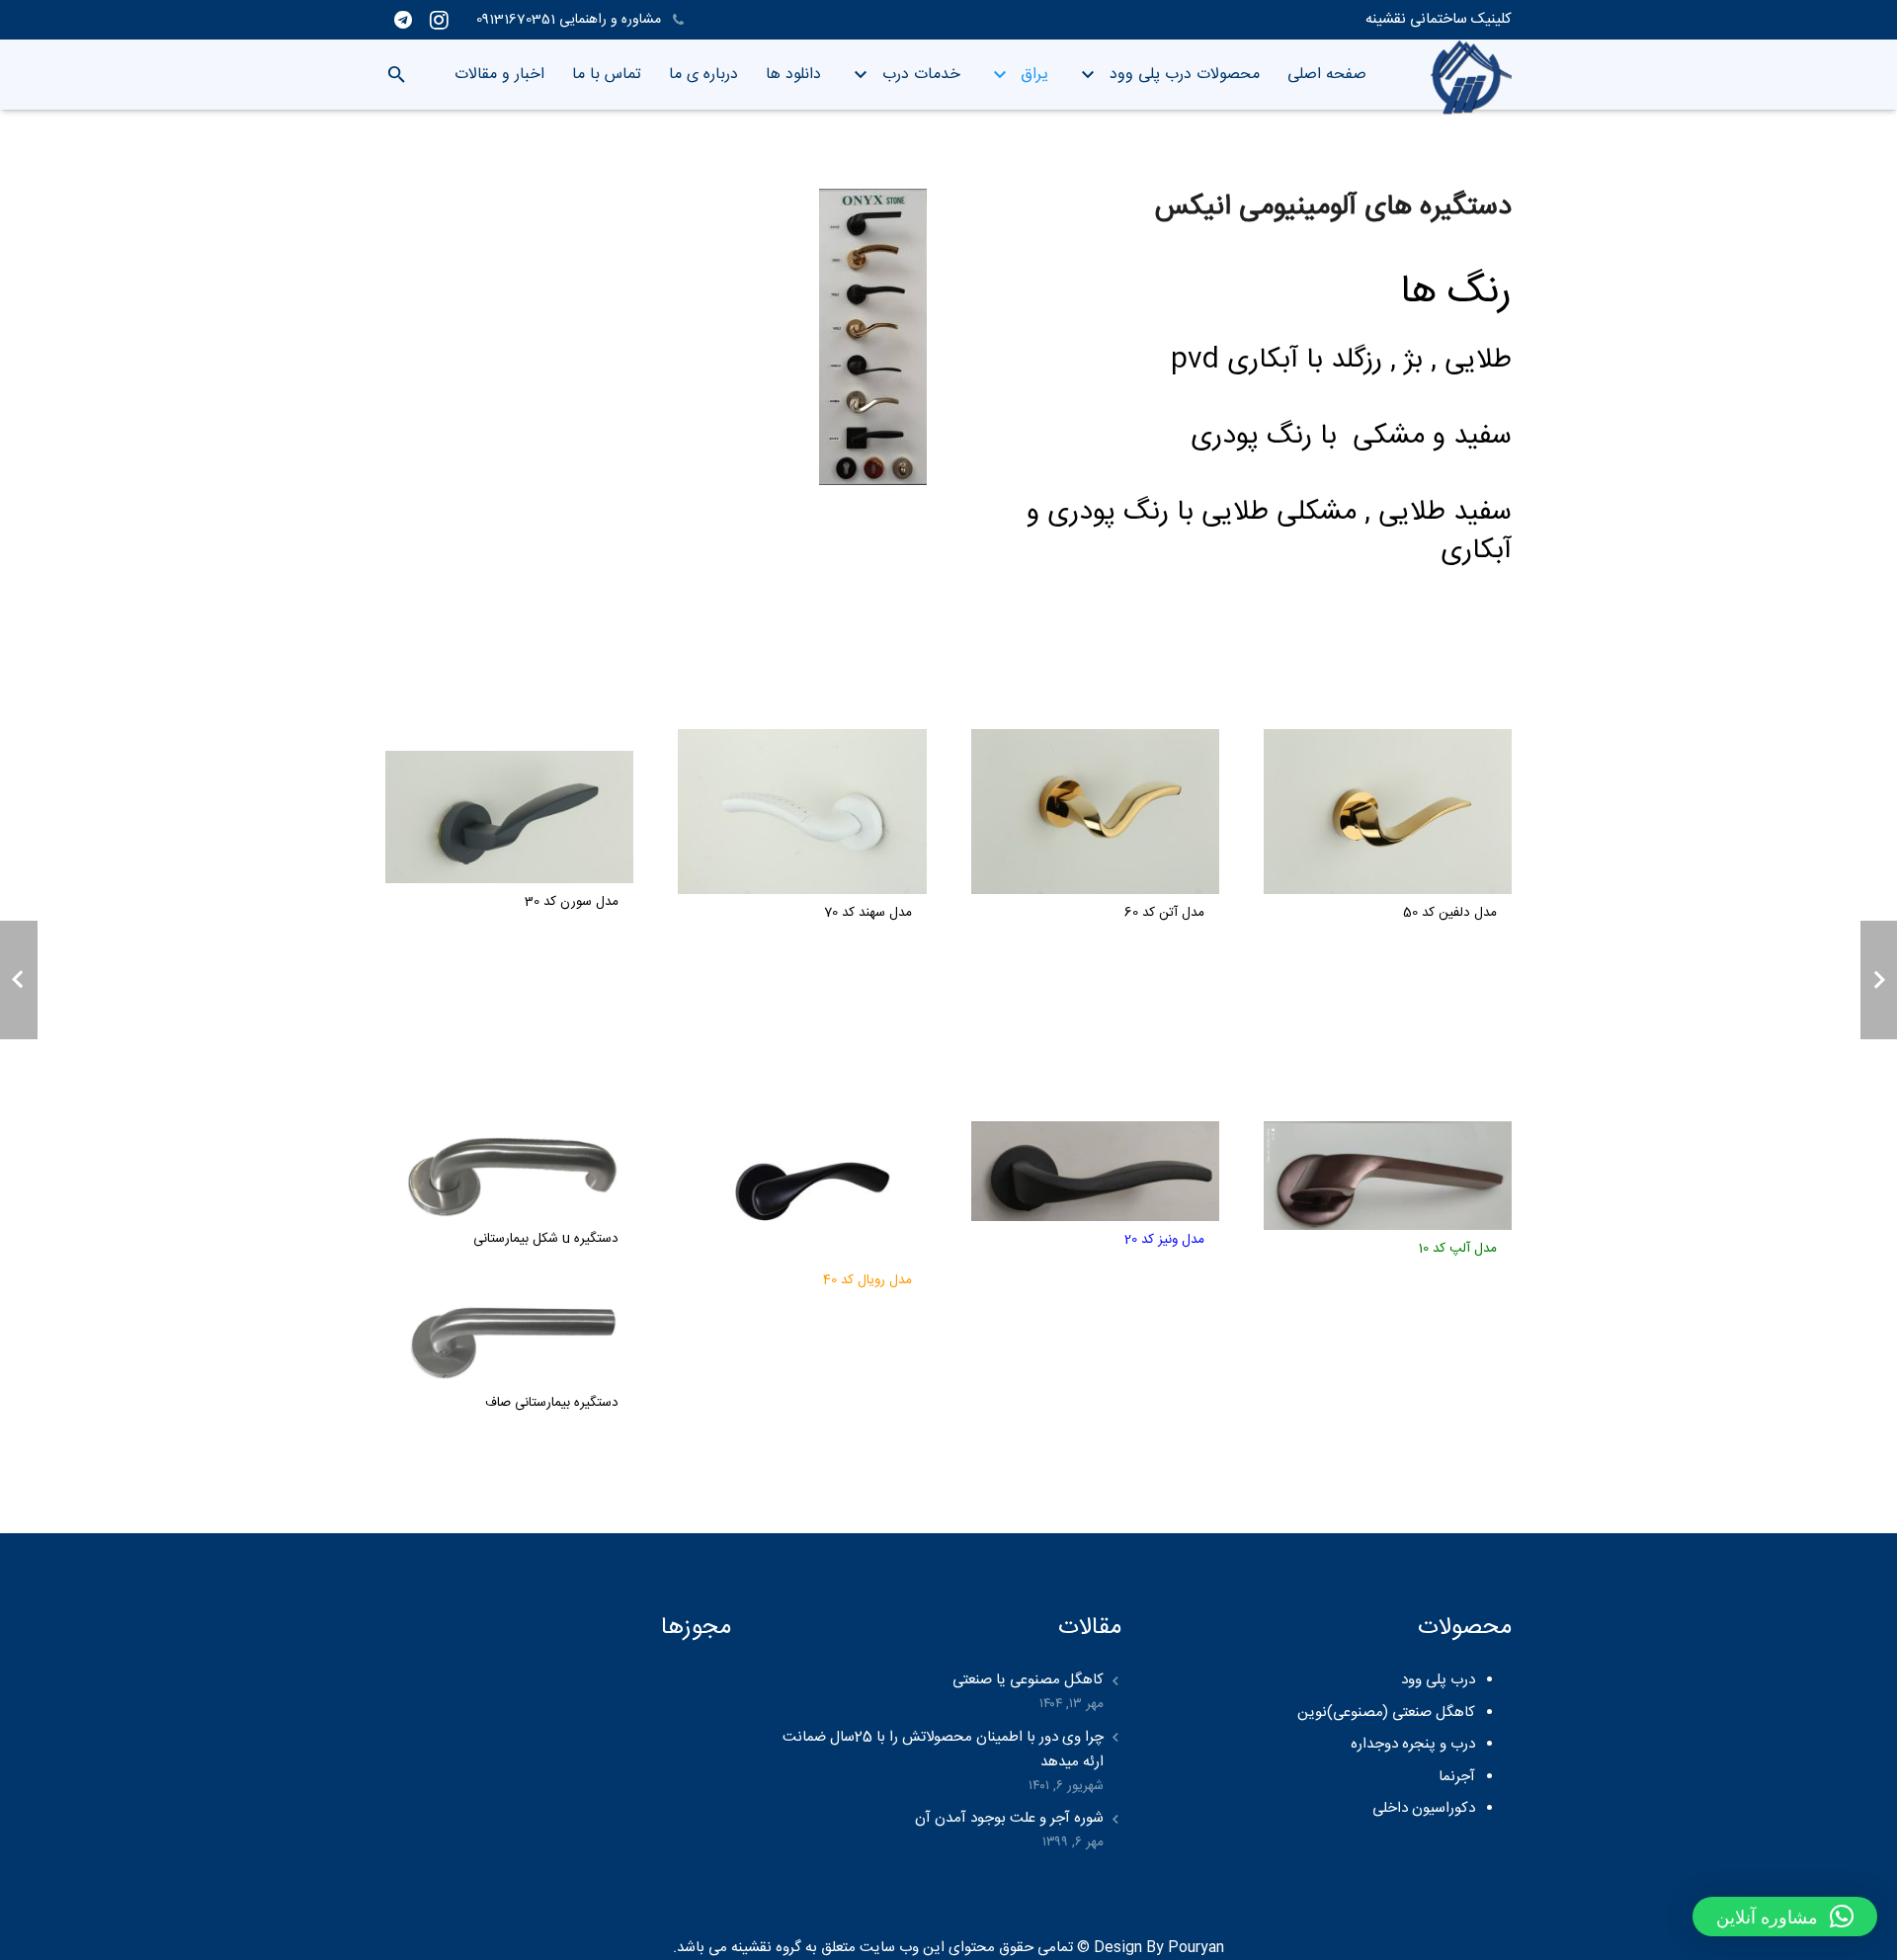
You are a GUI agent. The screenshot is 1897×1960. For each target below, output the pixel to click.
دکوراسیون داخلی (1424, 1808)
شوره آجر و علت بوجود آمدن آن (1009, 1818)
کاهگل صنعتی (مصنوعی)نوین (1386, 1713)
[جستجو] (397, 75)
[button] (1785, 1917)
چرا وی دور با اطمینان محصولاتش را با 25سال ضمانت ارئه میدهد (943, 1750)
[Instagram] (439, 20)
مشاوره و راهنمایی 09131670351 (571, 20)
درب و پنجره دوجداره (1413, 1744)
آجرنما (1457, 1777)
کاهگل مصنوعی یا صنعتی (1028, 1680)
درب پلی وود (1438, 1680)
